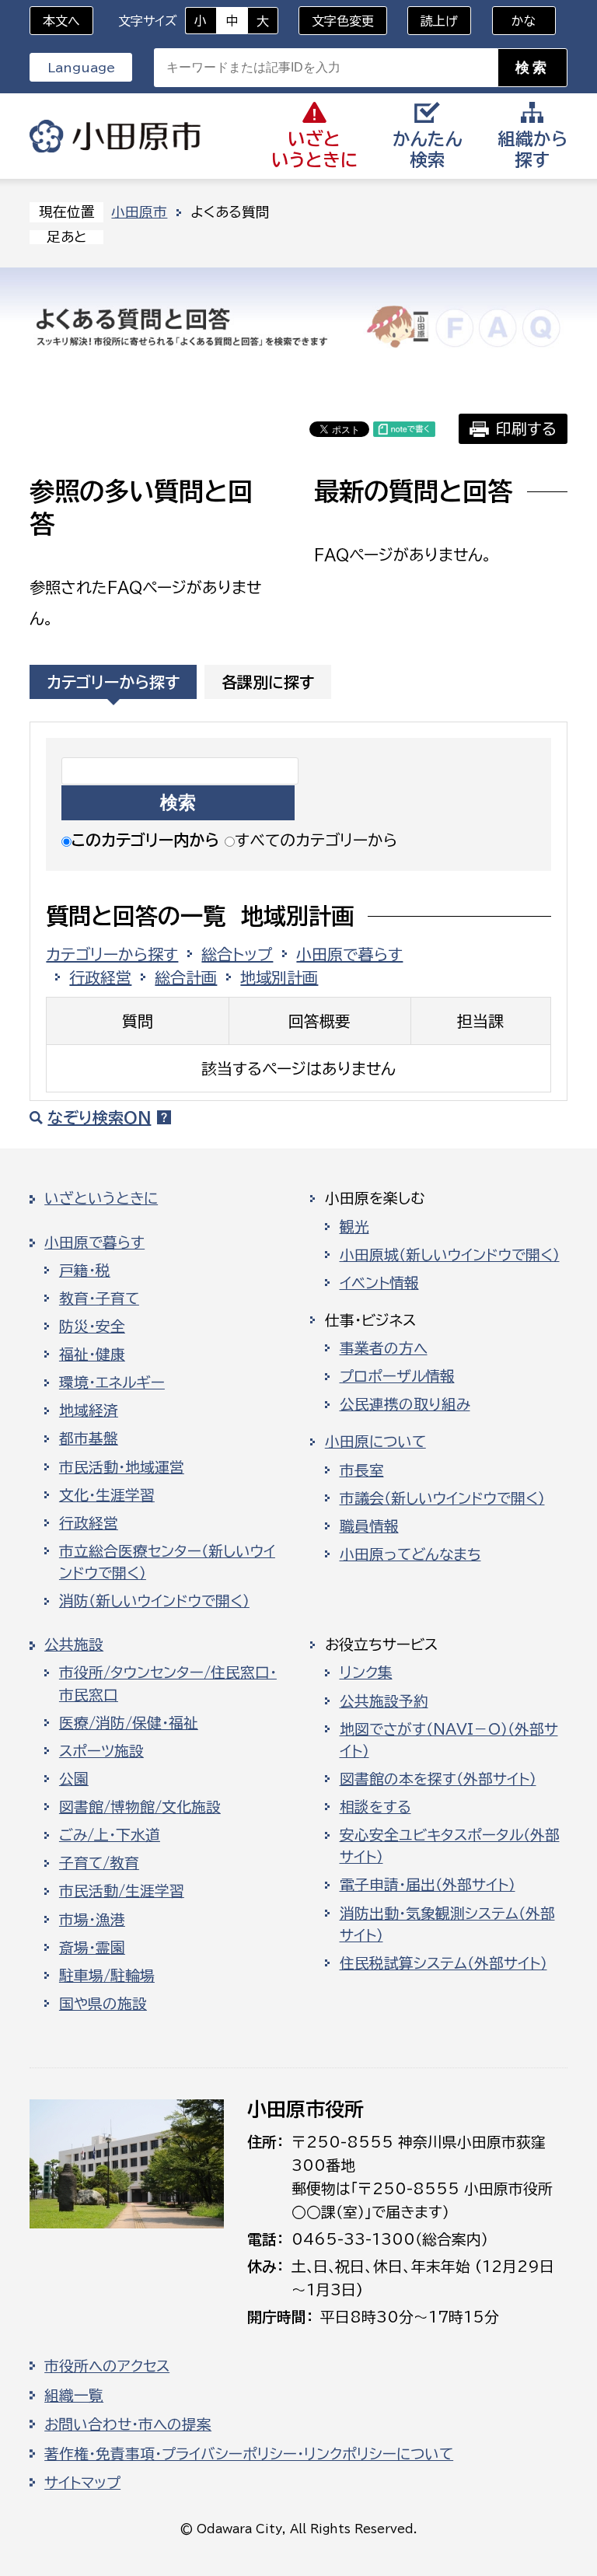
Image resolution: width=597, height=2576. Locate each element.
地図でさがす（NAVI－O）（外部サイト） (449, 1740)
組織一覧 (74, 2396)
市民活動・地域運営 (122, 1467)
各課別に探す (268, 682)
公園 (74, 1779)
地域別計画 (279, 977)
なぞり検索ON (99, 1117)
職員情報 (369, 1526)
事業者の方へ (384, 1348)
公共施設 (74, 1645)
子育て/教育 (99, 1863)
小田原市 (115, 136)
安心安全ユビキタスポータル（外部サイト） (450, 1846)
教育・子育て (99, 1298)
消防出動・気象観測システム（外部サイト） (447, 1924)
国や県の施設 (103, 2004)
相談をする (375, 1807)
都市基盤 (89, 1438)
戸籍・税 (85, 1271)
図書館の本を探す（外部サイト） (438, 1779)
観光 (354, 1227)
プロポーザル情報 (397, 1376)
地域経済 (89, 1410)
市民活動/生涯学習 (122, 1891)
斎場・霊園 (92, 1948)
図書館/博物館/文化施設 (140, 1807)
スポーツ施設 (101, 1751)
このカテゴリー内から (145, 840)
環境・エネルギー (112, 1382)
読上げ (439, 21)
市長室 (362, 1470)
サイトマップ (82, 2483)
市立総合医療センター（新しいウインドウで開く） (167, 1562)
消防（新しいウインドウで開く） (154, 1601)
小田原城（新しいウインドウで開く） (450, 1255)
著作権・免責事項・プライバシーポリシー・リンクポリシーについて (249, 2454)
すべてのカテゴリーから (316, 840)
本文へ (61, 21)
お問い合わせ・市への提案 (128, 2424)
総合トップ (237, 954)
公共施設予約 (384, 1701)
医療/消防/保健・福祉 (129, 1723)
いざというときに (101, 1198)
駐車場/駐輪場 (107, 1976)
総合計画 (186, 977)
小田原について (375, 1442)
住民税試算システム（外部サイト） (443, 1963)
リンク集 (366, 1672)
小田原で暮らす (349, 954)
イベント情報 (379, 1283)
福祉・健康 (92, 1354)
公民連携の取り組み (405, 1404)
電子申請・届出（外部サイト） (428, 1885)
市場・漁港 (92, 1920)
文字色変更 (343, 21)
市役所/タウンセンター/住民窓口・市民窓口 (168, 1683)
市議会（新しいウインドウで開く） (442, 1498)
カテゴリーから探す (113, 682)
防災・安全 (92, 1326)
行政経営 (100, 977)
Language (81, 68)
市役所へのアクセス (107, 2366)
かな (514, 21)
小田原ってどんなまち (410, 1554)
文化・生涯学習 (107, 1495)
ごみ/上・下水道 (110, 1835)
